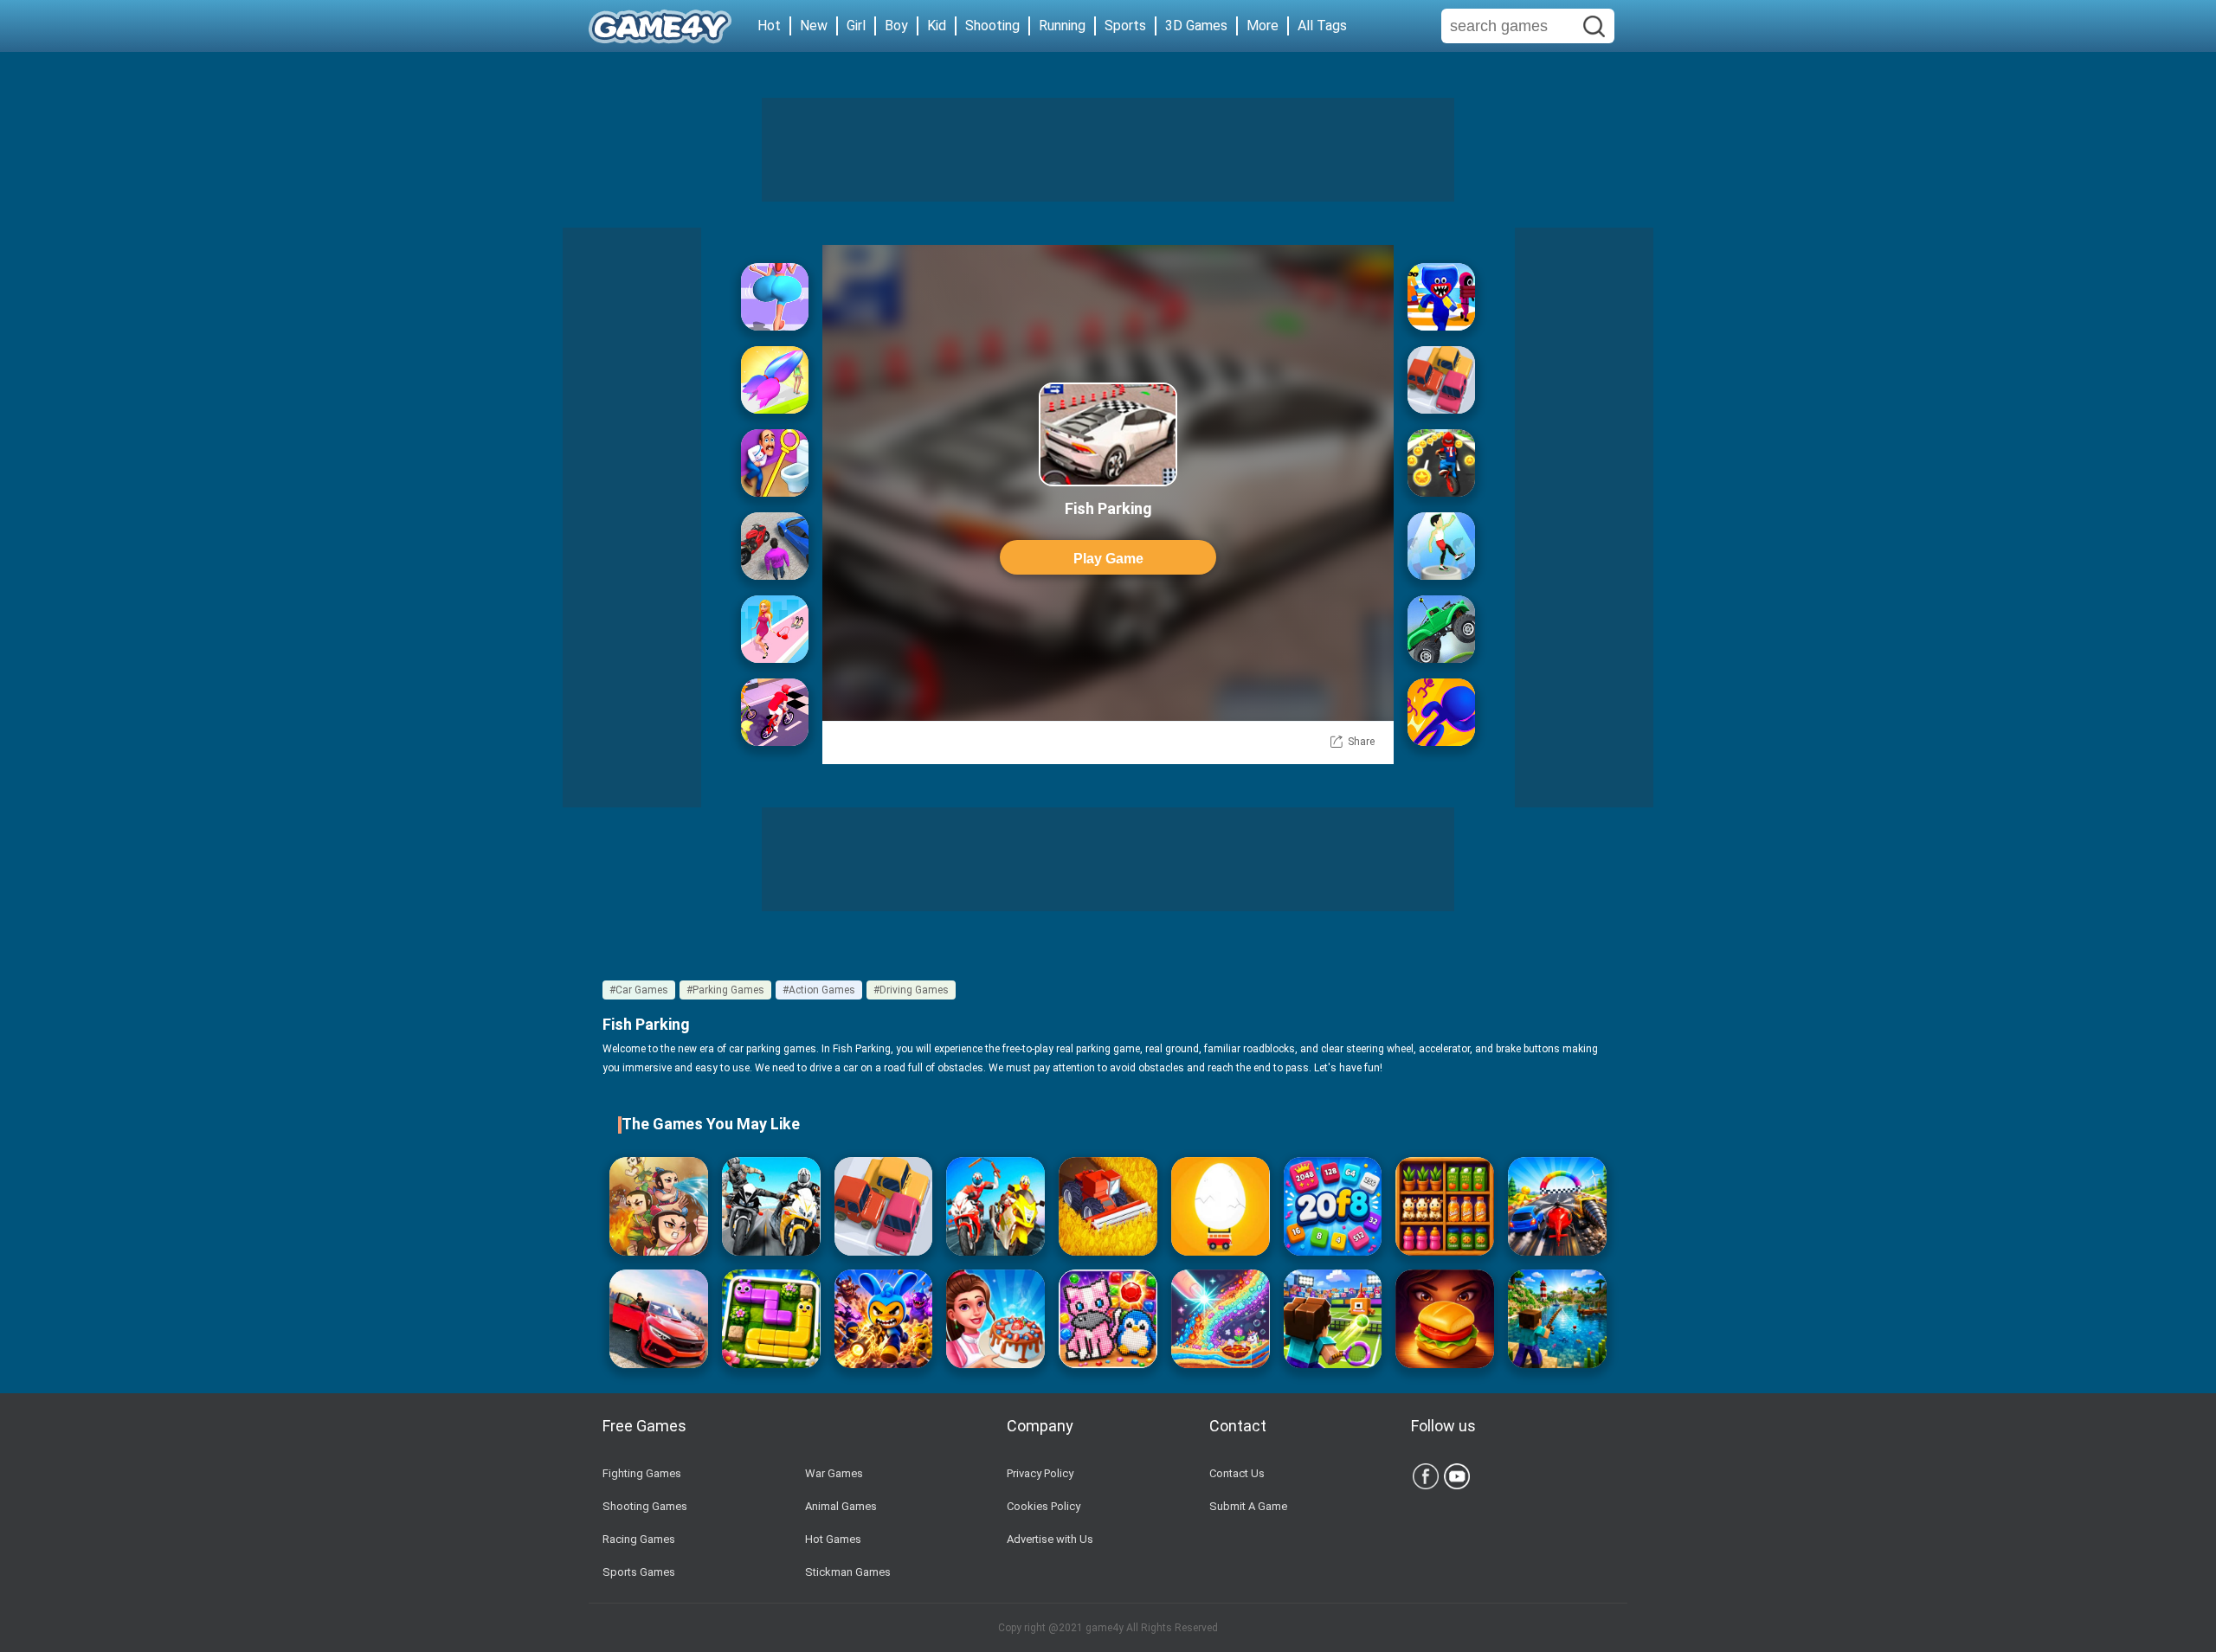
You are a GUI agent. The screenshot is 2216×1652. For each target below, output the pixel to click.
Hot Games (833, 1539)
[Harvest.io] (1108, 1206)
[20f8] (1333, 1206)
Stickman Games (848, 1572)
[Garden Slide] (771, 1319)
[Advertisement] (1108, 150)
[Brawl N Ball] (884, 1319)
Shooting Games (645, 1506)
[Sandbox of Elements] (1221, 1319)
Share (1361, 742)
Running (1062, 26)
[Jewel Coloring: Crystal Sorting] (1108, 1319)
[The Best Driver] (775, 546)
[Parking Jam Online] (1441, 380)
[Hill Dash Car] (1441, 629)
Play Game (1108, 559)
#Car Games (639, 990)
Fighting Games (642, 1473)
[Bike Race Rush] (1441, 463)
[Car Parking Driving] (659, 1319)
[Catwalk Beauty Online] (775, 629)
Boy (896, 26)
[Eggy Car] (1221, 1206)
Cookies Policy (1044, 1506)
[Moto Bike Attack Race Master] (771, 1206)
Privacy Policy (1040, 1473)
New (814, 26)
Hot (769, 26)
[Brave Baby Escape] (659, 1206)
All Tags (1322, 26)
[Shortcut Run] (1441, 297)
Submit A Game (1248, 1506)
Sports (1125, 26)
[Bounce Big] (775, 297)
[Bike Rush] (775, 712)
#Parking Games (725, 990)
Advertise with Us (1050, 1539)
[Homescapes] (775, 463)
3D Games (1196, 26)
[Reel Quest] (1557, 1319)
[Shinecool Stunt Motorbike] (995, 1206)
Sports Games (639, 1572)
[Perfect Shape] (1557, 1206)
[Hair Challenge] (775, 380)
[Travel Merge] (1445, 1319)
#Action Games (819, 990)
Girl (856, 26)
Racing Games (639, 1539)
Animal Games (841, 1506)
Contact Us (1237, 1473)
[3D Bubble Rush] (1441, 712)
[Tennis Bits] (1333, 1319)
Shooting (992, 26)
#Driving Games (911, 990)
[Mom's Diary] (995, 1319)
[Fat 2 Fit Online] (1441, 546)
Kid (937, 26)
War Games (834, 1473)
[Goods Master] (1445, 1206)
